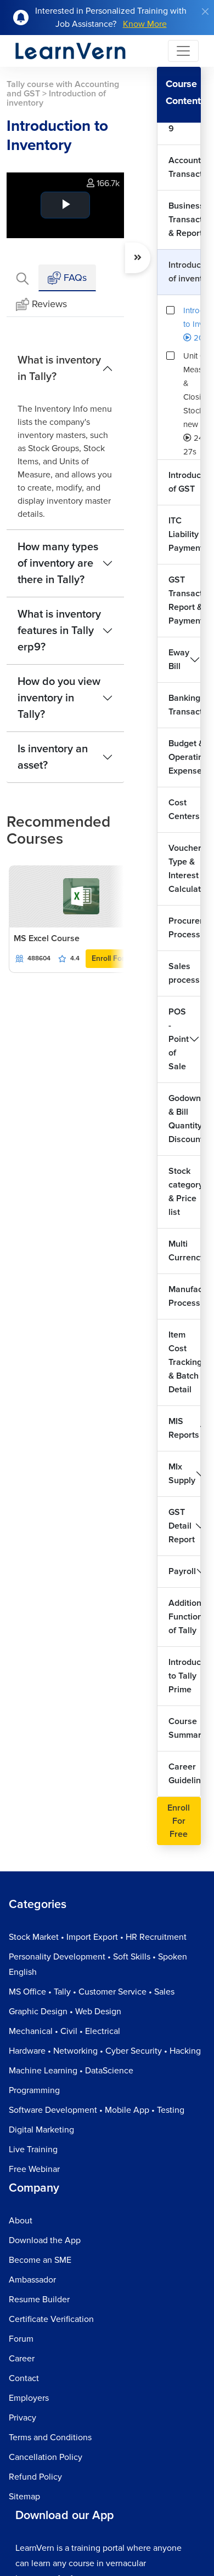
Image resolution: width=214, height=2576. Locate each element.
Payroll (182, 1571)
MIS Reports (184, 1428)
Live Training (33, 2149)
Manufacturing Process (185, 1296)
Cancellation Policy (46, 2457)
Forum (21, 2339)
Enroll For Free (117, 958)
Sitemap (24, 2497)
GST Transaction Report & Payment (185, 600)
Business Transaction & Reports (185, 220)
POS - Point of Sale (179, 1039)
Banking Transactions (185, 705)
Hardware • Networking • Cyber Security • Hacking (105, 2051)
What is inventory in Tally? (59, 368)
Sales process (184, 973)
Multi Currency (185, 1251)
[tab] (22, 278)
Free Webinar (34, 2169)
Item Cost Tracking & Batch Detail (185, 1362)
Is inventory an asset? (53, 757)
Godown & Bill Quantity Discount (185, 1119)
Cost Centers (184, 809)
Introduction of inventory (185, 272)
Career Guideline (185, 1774)
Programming (34, 2090)
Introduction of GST (185, 482)
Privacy (22, 2418)
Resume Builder (39, 2300)
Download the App (45, 2240)
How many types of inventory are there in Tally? (58, 563)
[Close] (205, 11)
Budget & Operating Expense (185, 757)
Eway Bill (179, 659)
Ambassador (32, 2280)
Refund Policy (35, 2477)
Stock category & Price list (185, 1192)
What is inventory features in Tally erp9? (59, 631)
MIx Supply (182, 1474)
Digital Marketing (41, 2130)
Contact (24, 2378)
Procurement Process (185, 928)
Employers (29, 2398)
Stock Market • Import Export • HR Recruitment (98, 1937)
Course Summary (185, 1728)
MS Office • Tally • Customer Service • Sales (92, 1992)
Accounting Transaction (185, 167)
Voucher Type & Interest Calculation (185, 869)
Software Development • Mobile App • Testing (97, 2110)
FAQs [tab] (74, 278)
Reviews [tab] (49, 304)
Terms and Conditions (50, 2437)
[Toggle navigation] (183, 51)
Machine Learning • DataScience (71, 2071)
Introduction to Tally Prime (185, 1676)
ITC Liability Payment (185, 534)
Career (22, 2359)
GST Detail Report (182, 1526)
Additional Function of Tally (185, 1617)
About (21, 2221)
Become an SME (40, 2260)
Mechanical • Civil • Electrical (64, 2031)
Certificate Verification (51, 2319)
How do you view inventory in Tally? (59, 698)
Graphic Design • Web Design (65, 2012)
